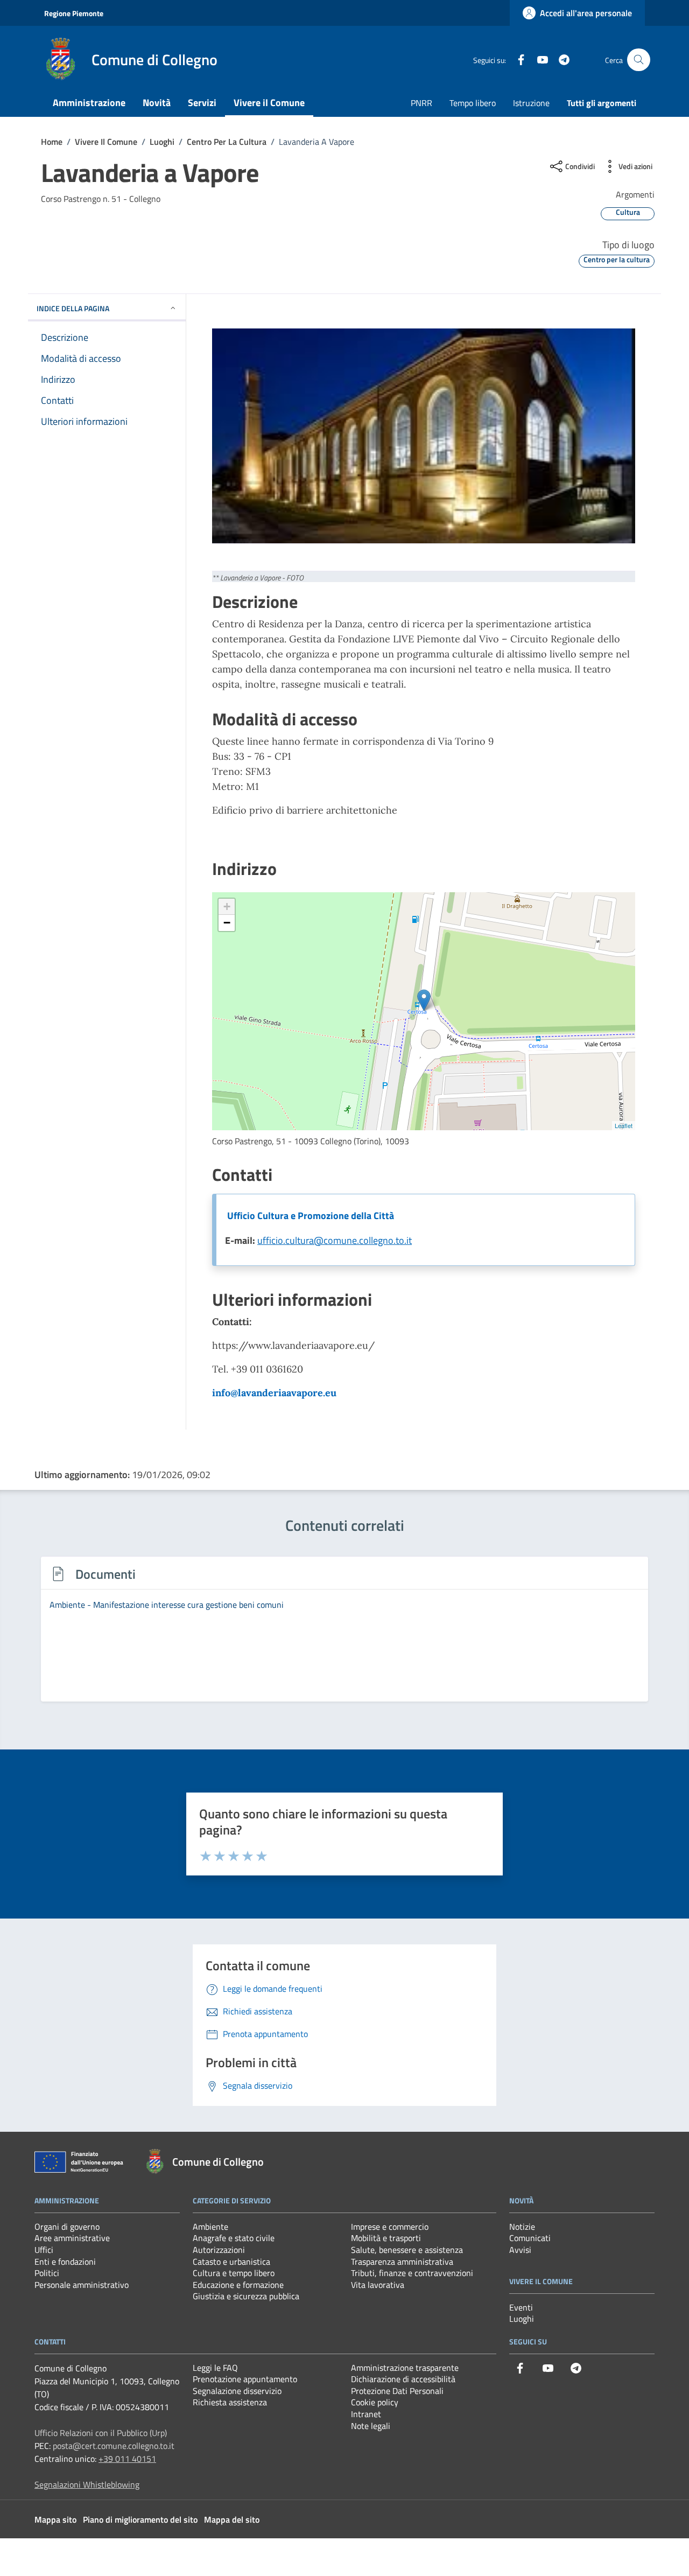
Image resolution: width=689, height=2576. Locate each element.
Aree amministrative (72, 2238)
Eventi (521, 2307)
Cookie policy (375, 2402)
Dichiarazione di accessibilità (403, 2379)
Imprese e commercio (390, 2227)
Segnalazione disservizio (237, 2391)
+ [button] (227, 906)
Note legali (371, 2426)
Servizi (202, 103)
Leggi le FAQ (215, 2368)
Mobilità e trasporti (386, 2238)
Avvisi (520, 2250)
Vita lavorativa (378, 2285)
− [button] (227, 923)
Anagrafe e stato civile (234, 2238)
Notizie (522, 2227)
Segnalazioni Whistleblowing (87, 2484)
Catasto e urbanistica (231, 2262)
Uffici (44, 2250)
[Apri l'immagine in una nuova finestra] (424, 436)
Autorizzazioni (219, 2250)
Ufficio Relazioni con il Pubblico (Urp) (101, 2433)
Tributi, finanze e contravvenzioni (412, 2273)
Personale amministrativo (82, 2285)
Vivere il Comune (269, 103)
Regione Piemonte (74, 13)
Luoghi (522, 2319)
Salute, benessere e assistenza (407, 2250)
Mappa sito (55, 2519)
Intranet (366, 2414)
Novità (157, 103)
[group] (344, 1635)
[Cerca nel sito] (639, 60)
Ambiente (210, 2227)
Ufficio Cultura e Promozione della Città (311, 1216)
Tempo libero (473, 103)
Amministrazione (89, 103)
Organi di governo (67, 2227)
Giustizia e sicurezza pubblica (246, 2296)
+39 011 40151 (127, 2459)
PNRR (421, 103)
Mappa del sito (232, 2519)
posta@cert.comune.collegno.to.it (114, 2446)
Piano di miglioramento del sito (140, 2519)
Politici (47, 2273)
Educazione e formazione (238, 2285)
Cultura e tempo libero (234, 2273)
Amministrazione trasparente (405, 2368)
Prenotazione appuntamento (245, 2379)
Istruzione (531, 103)
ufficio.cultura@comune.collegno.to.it (335, 1240)
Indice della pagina (73, 308)
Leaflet (624, 1125)
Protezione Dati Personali (397, 2391)
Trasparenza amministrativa (402, 2262)
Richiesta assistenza (230, 2402)
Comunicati (530, 2238)
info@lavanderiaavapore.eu (274, 1393)
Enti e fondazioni (65, 2262)
